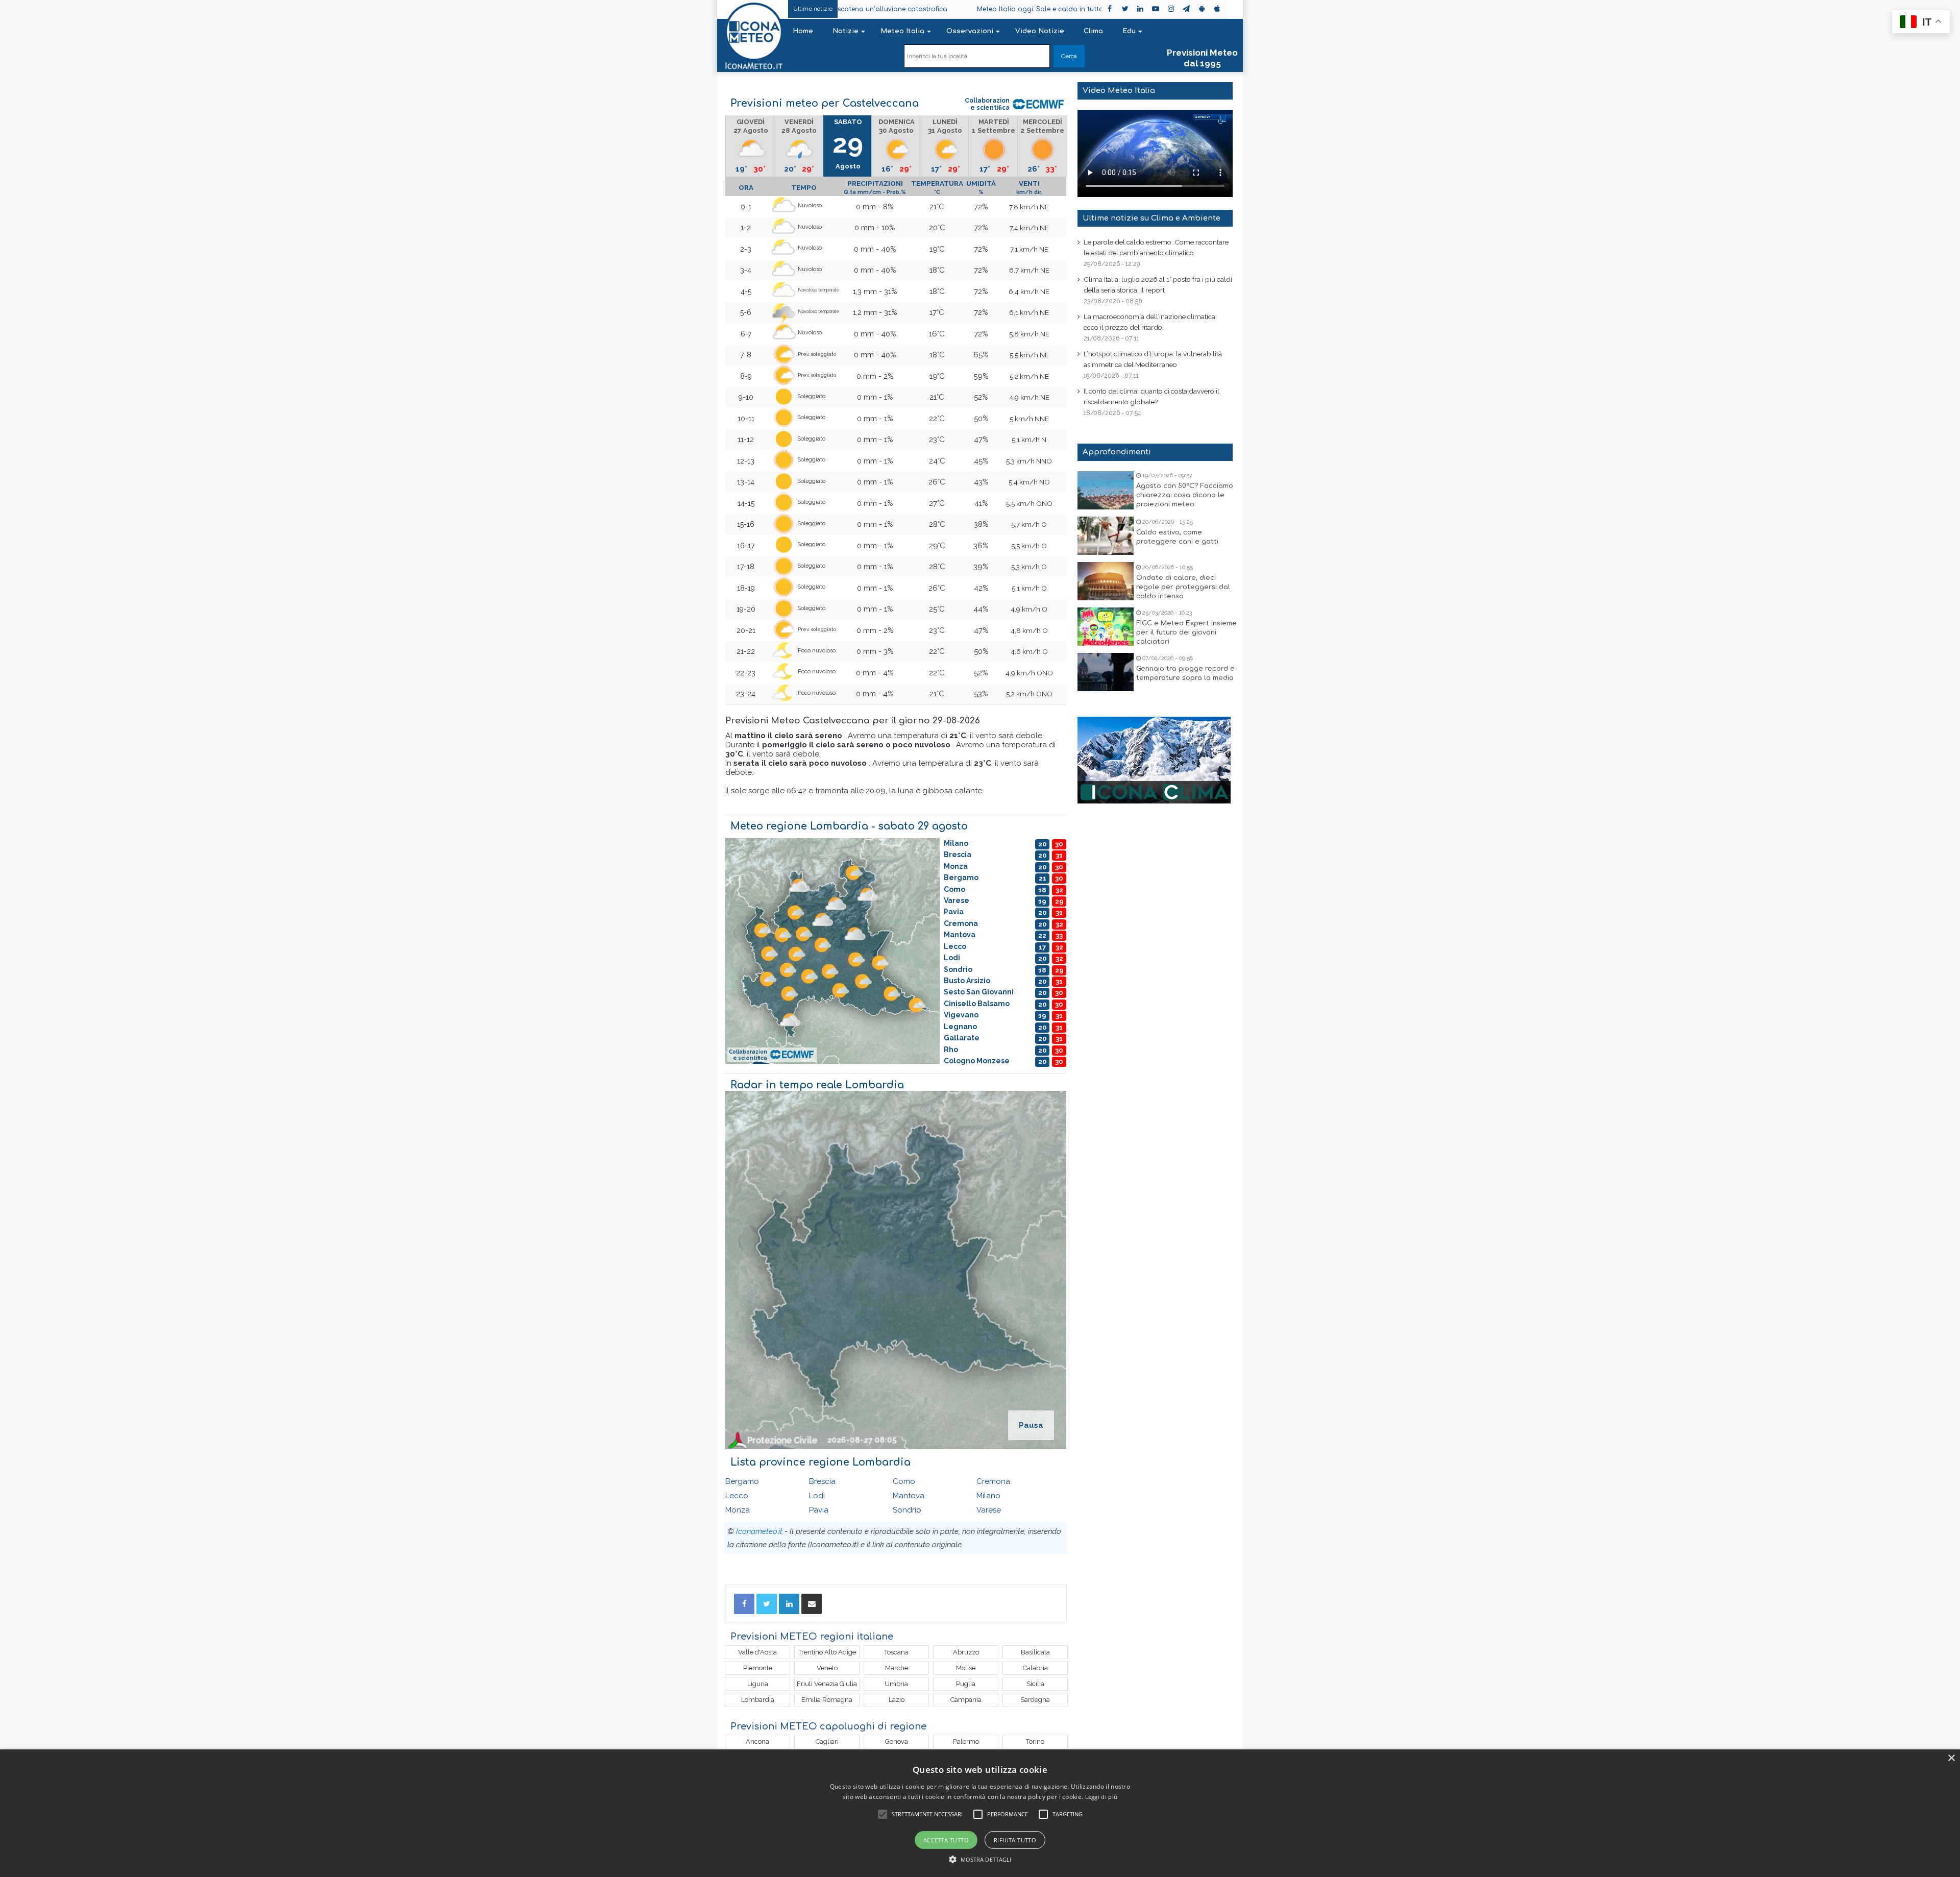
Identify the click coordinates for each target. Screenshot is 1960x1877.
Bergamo (742, 1481)
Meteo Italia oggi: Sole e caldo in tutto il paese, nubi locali (951, 9)
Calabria (1035, 1668)
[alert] (980, 1813)
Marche (897, 1668)
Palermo (966, 1741)
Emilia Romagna (827, 1700)
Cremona (993, 1481)
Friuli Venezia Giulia (827, 1684)
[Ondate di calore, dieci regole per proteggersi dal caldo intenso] (1106, 581)
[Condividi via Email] (812, 1604)
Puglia (966, 1684)
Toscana (896, 1652)
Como (904, 1481)
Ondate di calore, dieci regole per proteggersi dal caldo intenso (1183, 587)
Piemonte (758, 1668)
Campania (966, 1700)
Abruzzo (966, 1652)
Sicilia (1035, 1684)
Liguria (758, 1684)
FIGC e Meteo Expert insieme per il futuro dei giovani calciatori (1186, 632)
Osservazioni (970, 31)
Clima (1093, 31)
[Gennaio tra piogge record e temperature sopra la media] (1106, 672)
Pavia (819, 1510)
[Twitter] (767, 1604)
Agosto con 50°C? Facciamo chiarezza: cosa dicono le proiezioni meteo (1185, 495)
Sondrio (907, 1510)
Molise (966, 1668)
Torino (1035, 1741)
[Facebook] (744, 1604)
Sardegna (1035, 1700)
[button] (980, 1859)
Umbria (896, 1684)
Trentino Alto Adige (827, 1652)
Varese (989, 1510)
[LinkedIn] (789, 1604)
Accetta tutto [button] (946, 1840)
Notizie (846, 31)
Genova (897, 1741)
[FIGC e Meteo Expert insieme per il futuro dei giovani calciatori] (1106, 627)
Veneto (827, 1668)
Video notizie (1040, 31)
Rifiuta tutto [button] (1015, 1840)
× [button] (1951, 1758)
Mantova (909, 1496)
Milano (988, 1496)
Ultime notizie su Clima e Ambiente (1151, 218)
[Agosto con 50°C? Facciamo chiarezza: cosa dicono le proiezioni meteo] (1106, 490)
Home (803, 31)
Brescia (822, 1481)
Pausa (1031, 1425)
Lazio (897, 1700)
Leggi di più (1101, 1797)
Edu (1129, 31)
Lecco (737, 1496)
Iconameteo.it (759, 1531)
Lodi (817, 1496)
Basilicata (1035, 1652)
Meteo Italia (902, 31)
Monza (738, 1510)
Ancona (757, 1741)
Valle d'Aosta (757, 1652)
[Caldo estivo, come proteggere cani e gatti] (1106, 536)
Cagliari (827, 1741)
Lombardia (758, 1700)
